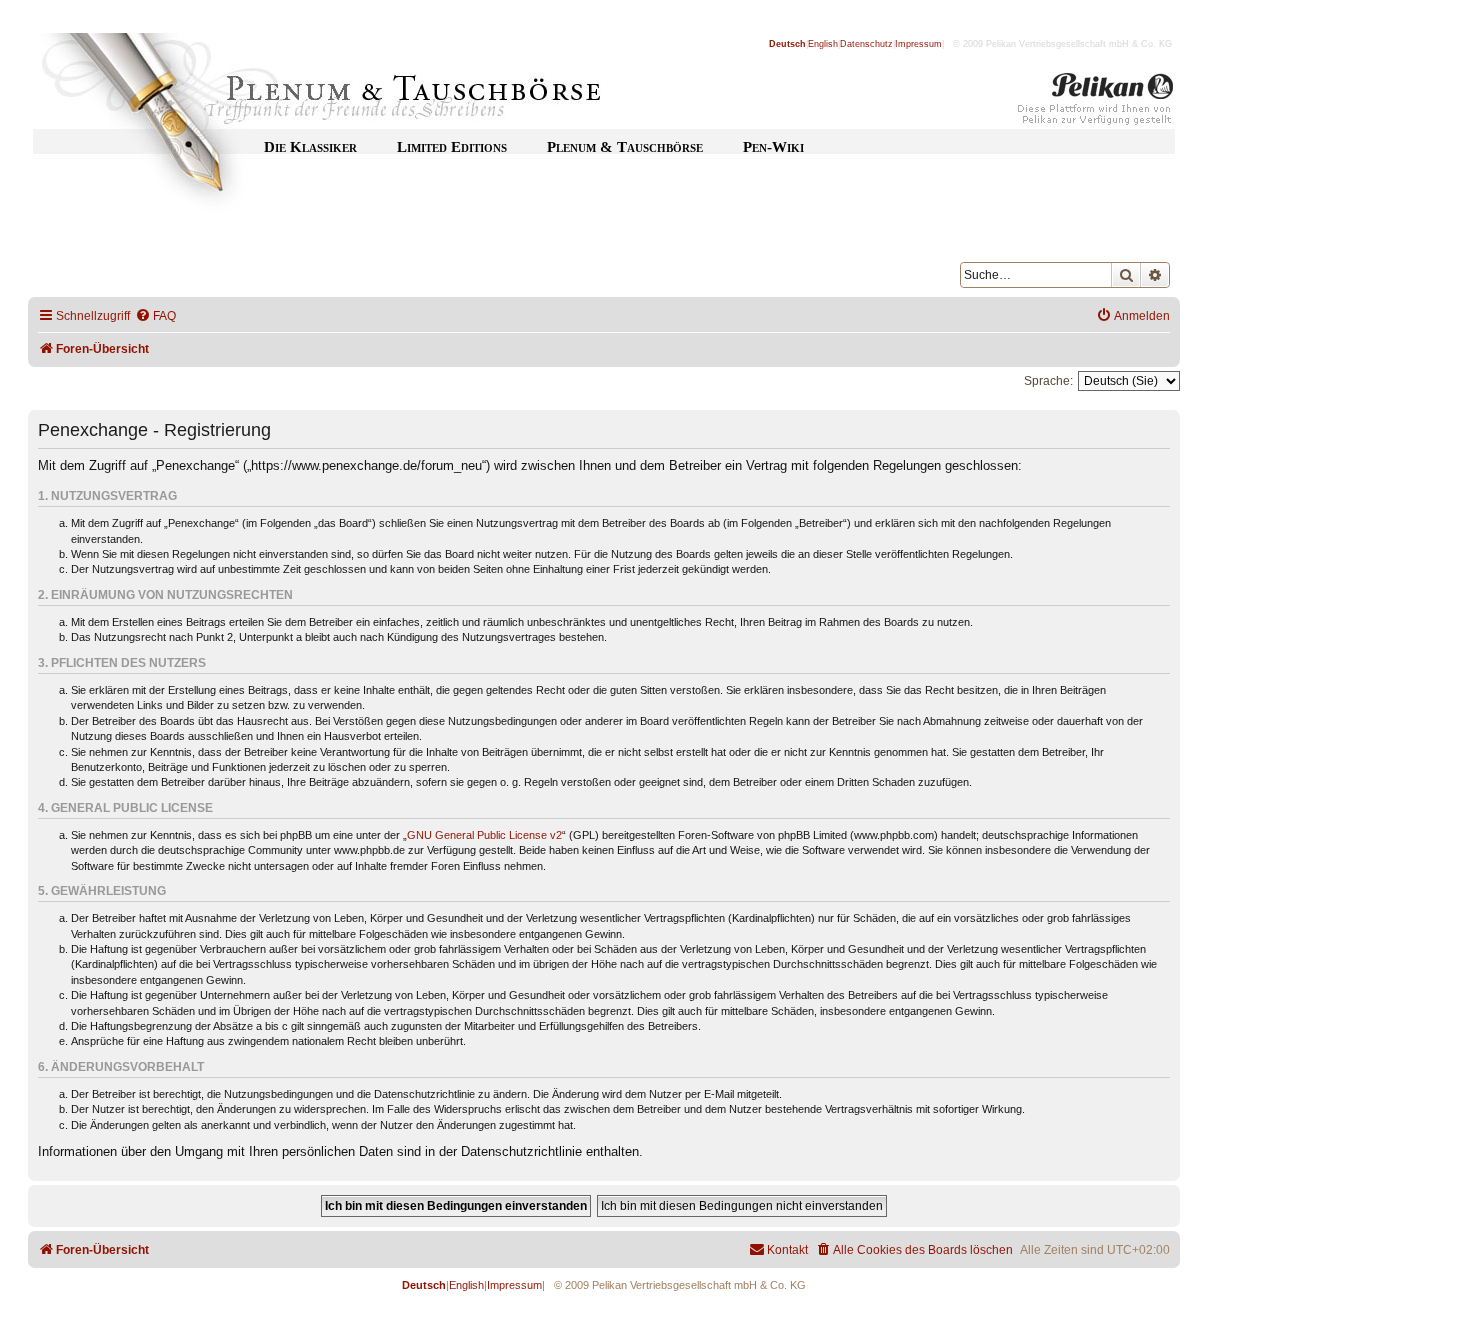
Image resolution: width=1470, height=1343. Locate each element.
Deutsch (787, 44)
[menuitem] (155, 316)
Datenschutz (866, 44)
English (823, 44)
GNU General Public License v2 (484, 835)
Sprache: (1048, 381)
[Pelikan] (1096, 103)
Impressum (918, 44)
